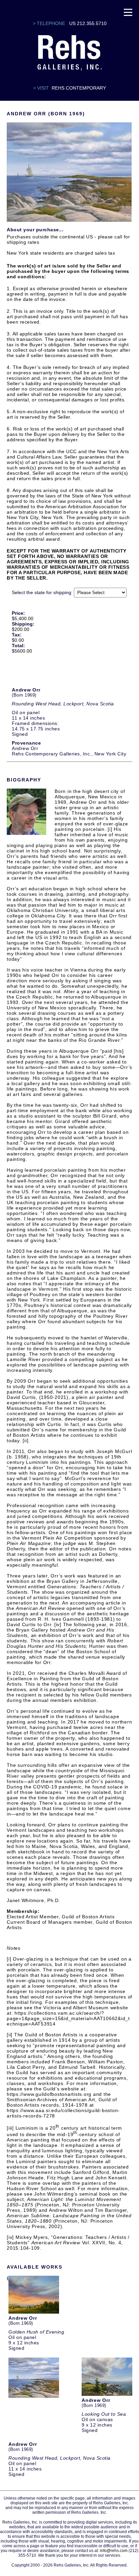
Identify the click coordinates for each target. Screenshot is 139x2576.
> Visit (41, 88)
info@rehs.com (114, 2551)
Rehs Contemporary (79, 88)
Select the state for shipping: (42, 592)
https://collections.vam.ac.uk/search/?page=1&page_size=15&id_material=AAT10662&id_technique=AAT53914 (68, 2018)
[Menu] (128, 12)
